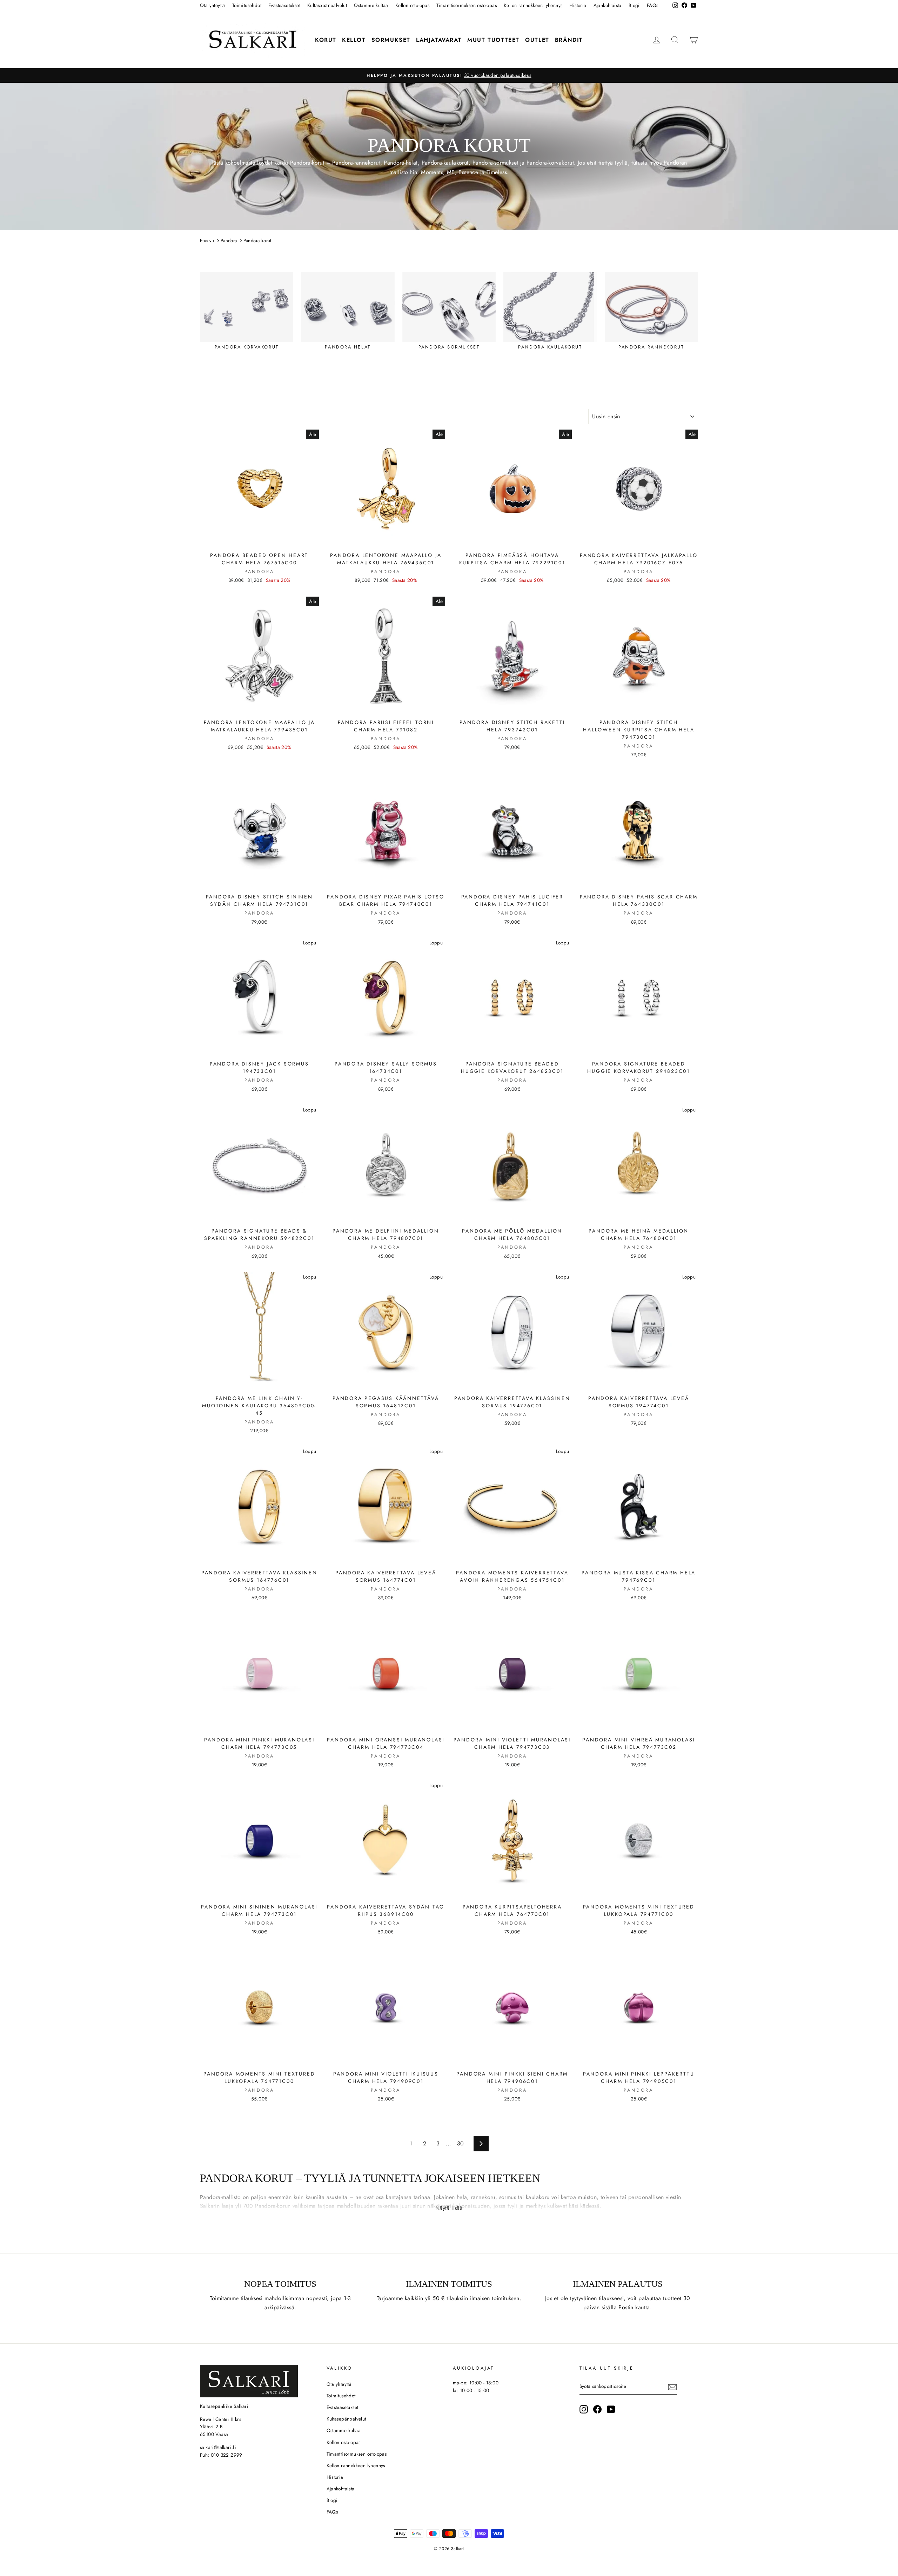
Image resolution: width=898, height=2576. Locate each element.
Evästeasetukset (284, 5)
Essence (468, 172)
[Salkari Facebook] (597, 2409)
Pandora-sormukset (495, 163)
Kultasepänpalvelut (327, 5)
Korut (326, 40)
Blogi (634, 5)
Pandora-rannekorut (356, 163)
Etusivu (207, 241)
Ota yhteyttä (213, 5)
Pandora (300, 163)
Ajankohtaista (608, 5)
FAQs (653, 5)
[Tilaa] (672, 2387)
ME (451, 172)
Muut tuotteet (493, 40)
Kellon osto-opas (412, 5)
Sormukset (391, 40)
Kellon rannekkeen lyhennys (533, 5)
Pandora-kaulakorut (445, 163)
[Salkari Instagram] (584, 2409)
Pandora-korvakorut (550, 163)
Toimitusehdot (247, 5)
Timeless (497, 172)
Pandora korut (257, 241)
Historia (578, 5)
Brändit (569, 40)
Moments (432, 172)
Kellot (354, 40)
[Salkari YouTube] (611, 2409)
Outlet (537, 40)
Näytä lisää (449, 2208)
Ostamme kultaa (371, 5)
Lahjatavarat (439, 40)
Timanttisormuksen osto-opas (467, 5)
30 (461, 2143)
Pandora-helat (401, 163)
